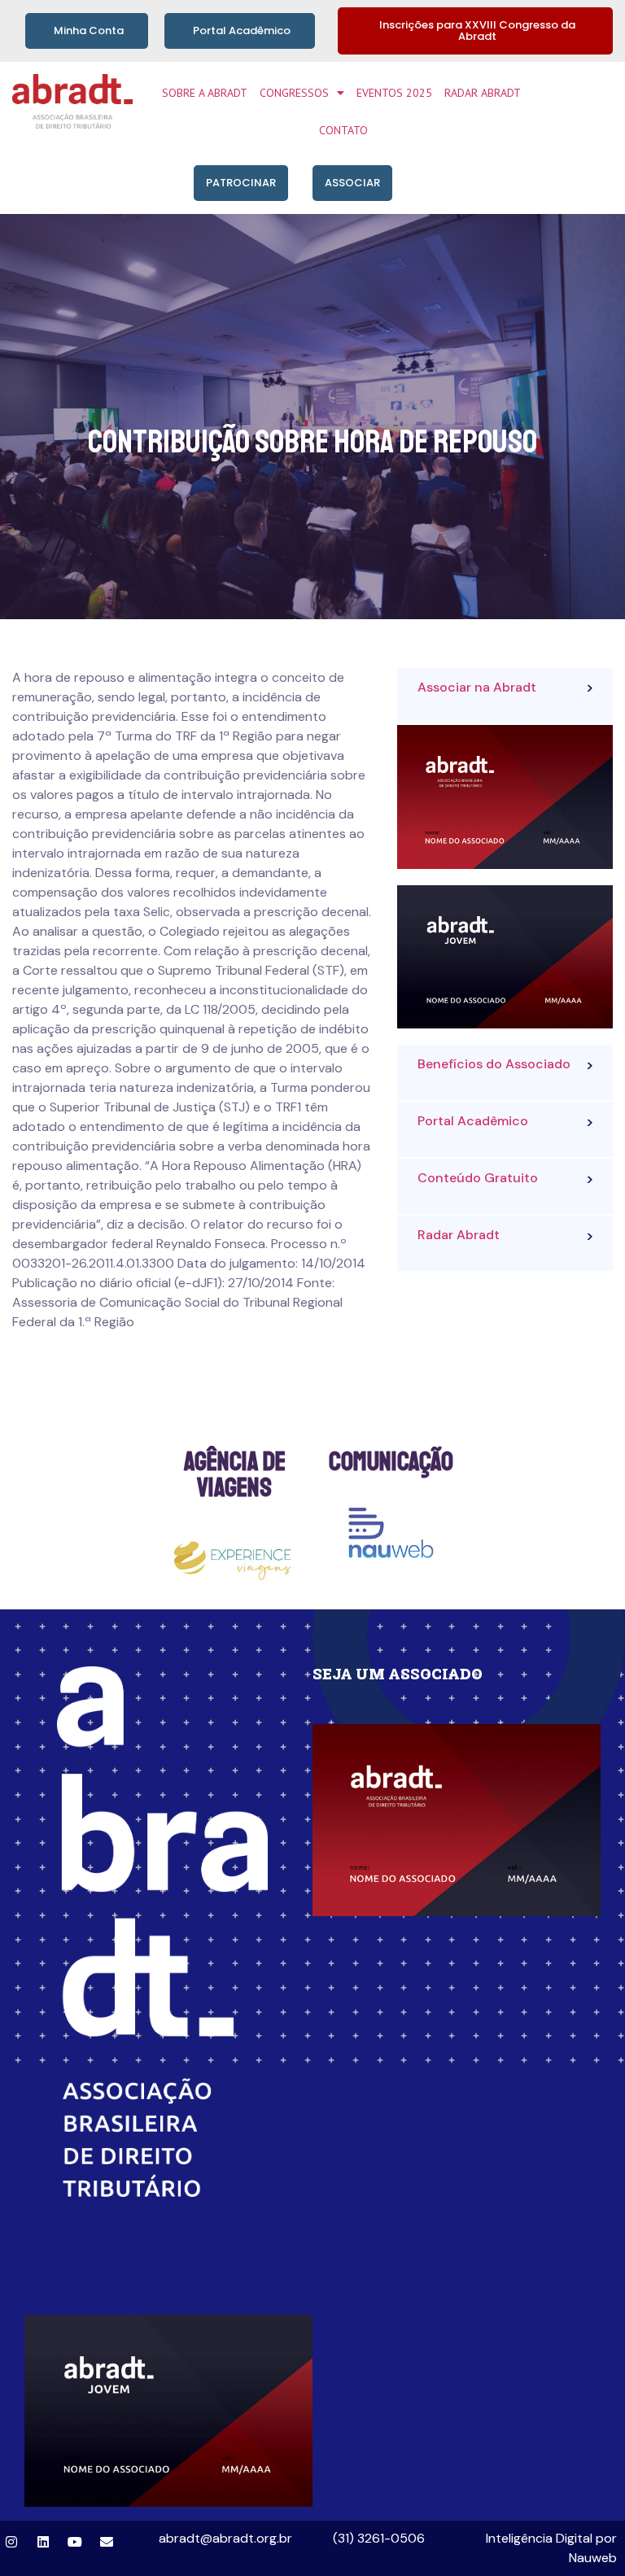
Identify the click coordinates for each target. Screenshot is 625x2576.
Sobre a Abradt (205, 93)
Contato (343, 130)
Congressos (294, 93)
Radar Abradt (483, 93)
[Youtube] (75, 2542)
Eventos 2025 (394, 93)
